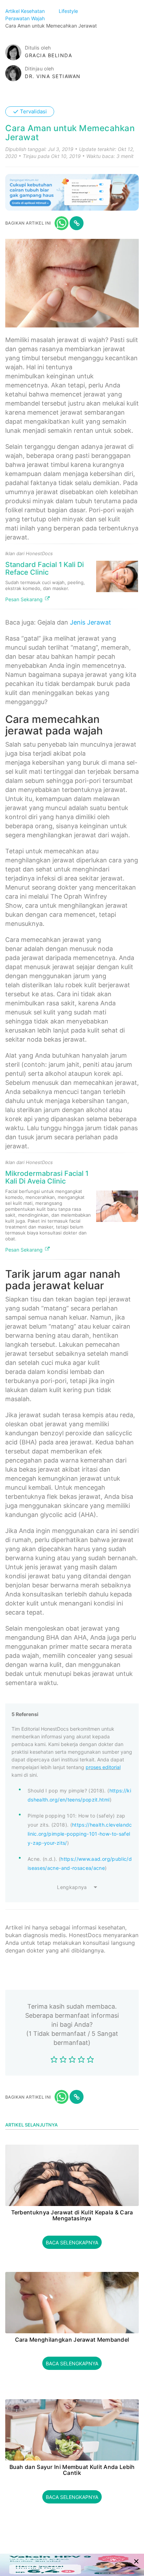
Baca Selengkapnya (72, 2242)
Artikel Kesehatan (26, 11)
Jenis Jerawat (91, 622)
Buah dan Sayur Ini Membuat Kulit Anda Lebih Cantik (72, 2470)
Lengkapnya (72, 1887)
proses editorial (103, 1767)
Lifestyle (69, 11)
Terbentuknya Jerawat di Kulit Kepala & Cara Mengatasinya (72, 2216)
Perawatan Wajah (26, 18)
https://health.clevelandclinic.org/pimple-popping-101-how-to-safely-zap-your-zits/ (80, 1834)
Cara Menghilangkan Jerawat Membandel (72, 2340)
